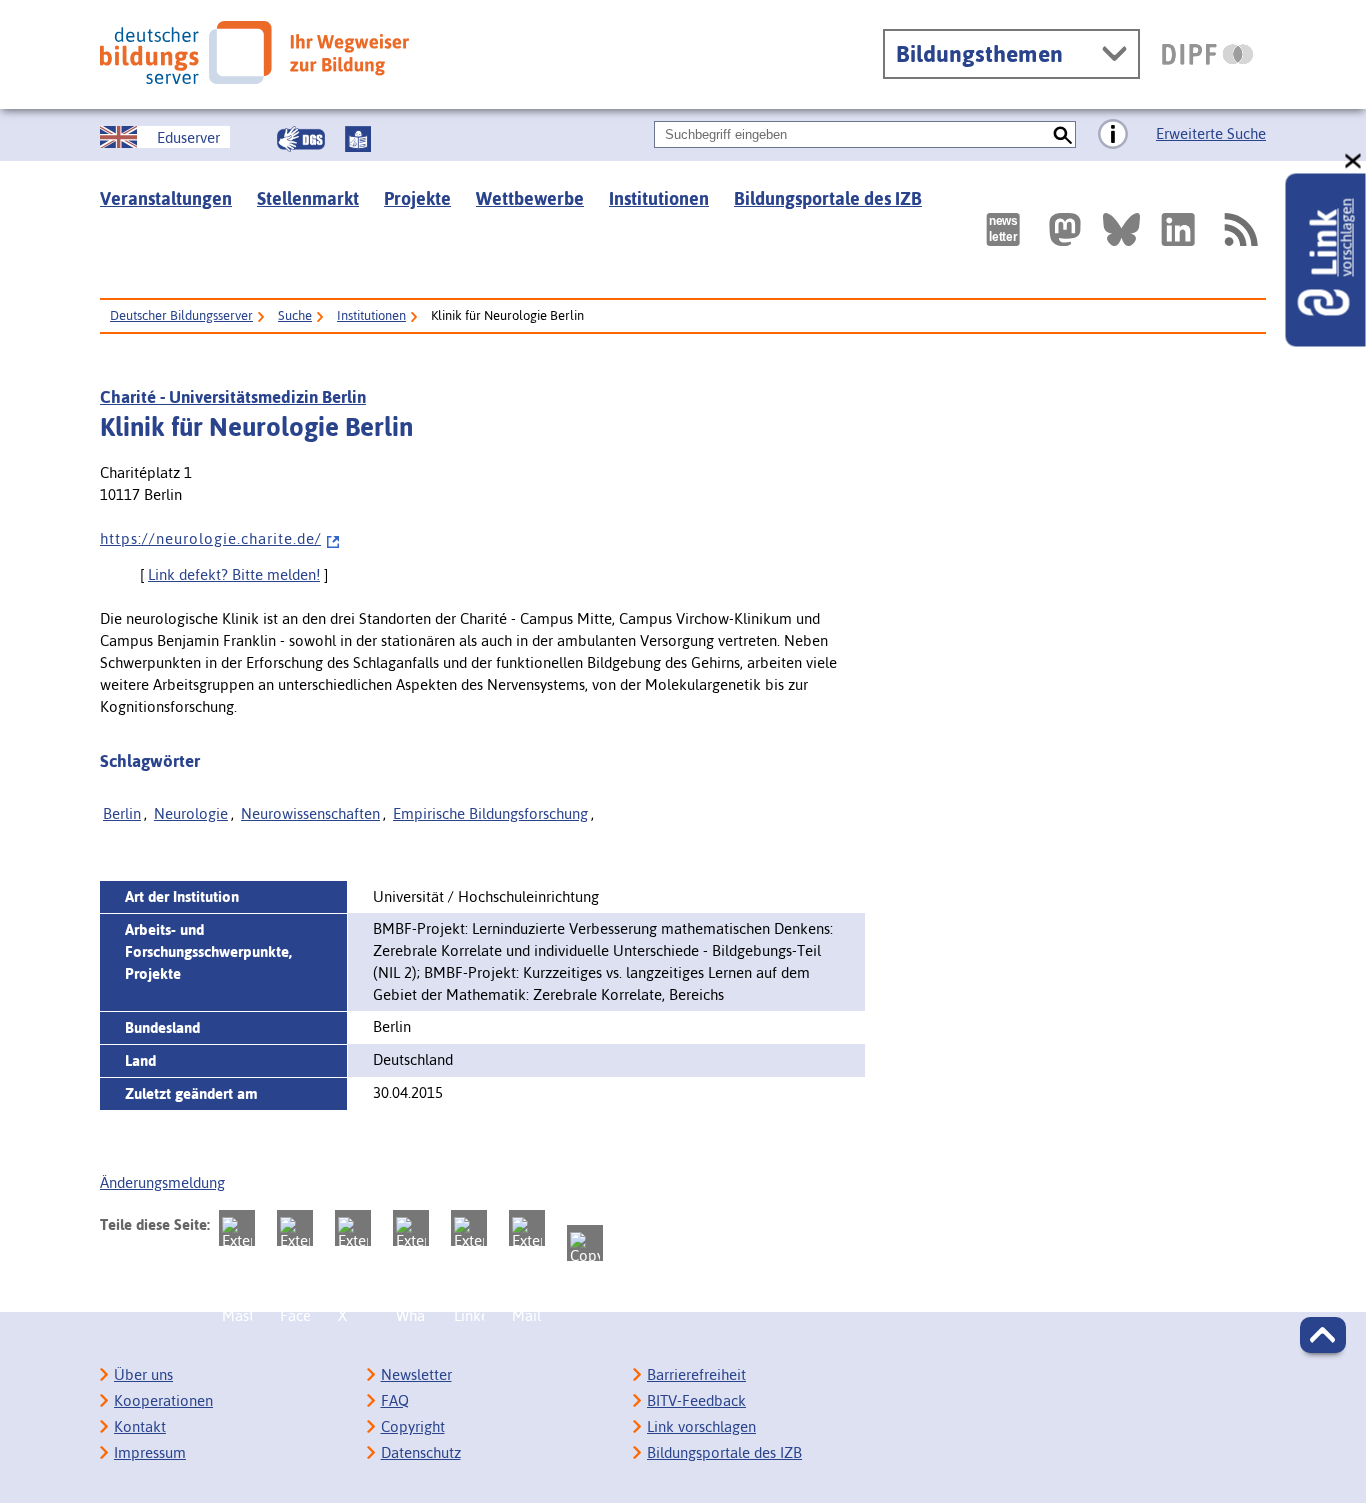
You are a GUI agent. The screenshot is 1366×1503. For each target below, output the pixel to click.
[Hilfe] (1113, 135)
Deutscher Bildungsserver (181, 315)
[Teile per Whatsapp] (411, 1228)
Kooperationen (163, 1400)
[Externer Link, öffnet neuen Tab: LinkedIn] (1178, 229)
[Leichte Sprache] (358, 139)
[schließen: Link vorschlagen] (1354, 161)
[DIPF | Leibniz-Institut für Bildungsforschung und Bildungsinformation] (1207, 54)
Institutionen (659, 198)
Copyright (413, 1426)
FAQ (395, 1400)
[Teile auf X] (353, 1228)
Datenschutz (421, 1452)
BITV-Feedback (696, 1400)
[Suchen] (1062, 134)
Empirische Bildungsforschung (490, 813)
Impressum (150, 1452)
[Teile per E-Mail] (527, 1228)
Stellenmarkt (308, 198)
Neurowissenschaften (310, 813)
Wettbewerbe (530, 198)
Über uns (143, 1374)
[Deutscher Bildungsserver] (254, 52)
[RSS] (1240, 229)
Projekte (417, 198)
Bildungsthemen (979, 54)
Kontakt (140, 1426)
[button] (1323, 1335)
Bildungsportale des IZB (828, 198)
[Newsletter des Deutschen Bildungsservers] (1003, 229)
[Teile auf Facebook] (295, 1228)
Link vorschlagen (701, 1426)
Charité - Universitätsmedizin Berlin (233, 397)
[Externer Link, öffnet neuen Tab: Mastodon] (1065, 229)
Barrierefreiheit (696, 1374)
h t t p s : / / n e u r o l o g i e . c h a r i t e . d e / (210, 538)
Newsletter (416, 1374)
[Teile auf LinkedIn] (469, 1228)
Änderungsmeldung (162, 1182)
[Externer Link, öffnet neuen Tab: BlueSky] (1121, 229)
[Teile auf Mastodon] (237, 1228)
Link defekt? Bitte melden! (234, 574)
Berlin (122, 813)
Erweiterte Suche (1211, 133)
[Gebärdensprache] (301, 139)
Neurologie (191, 813)
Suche (295, 315)
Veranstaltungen (166, 198)
